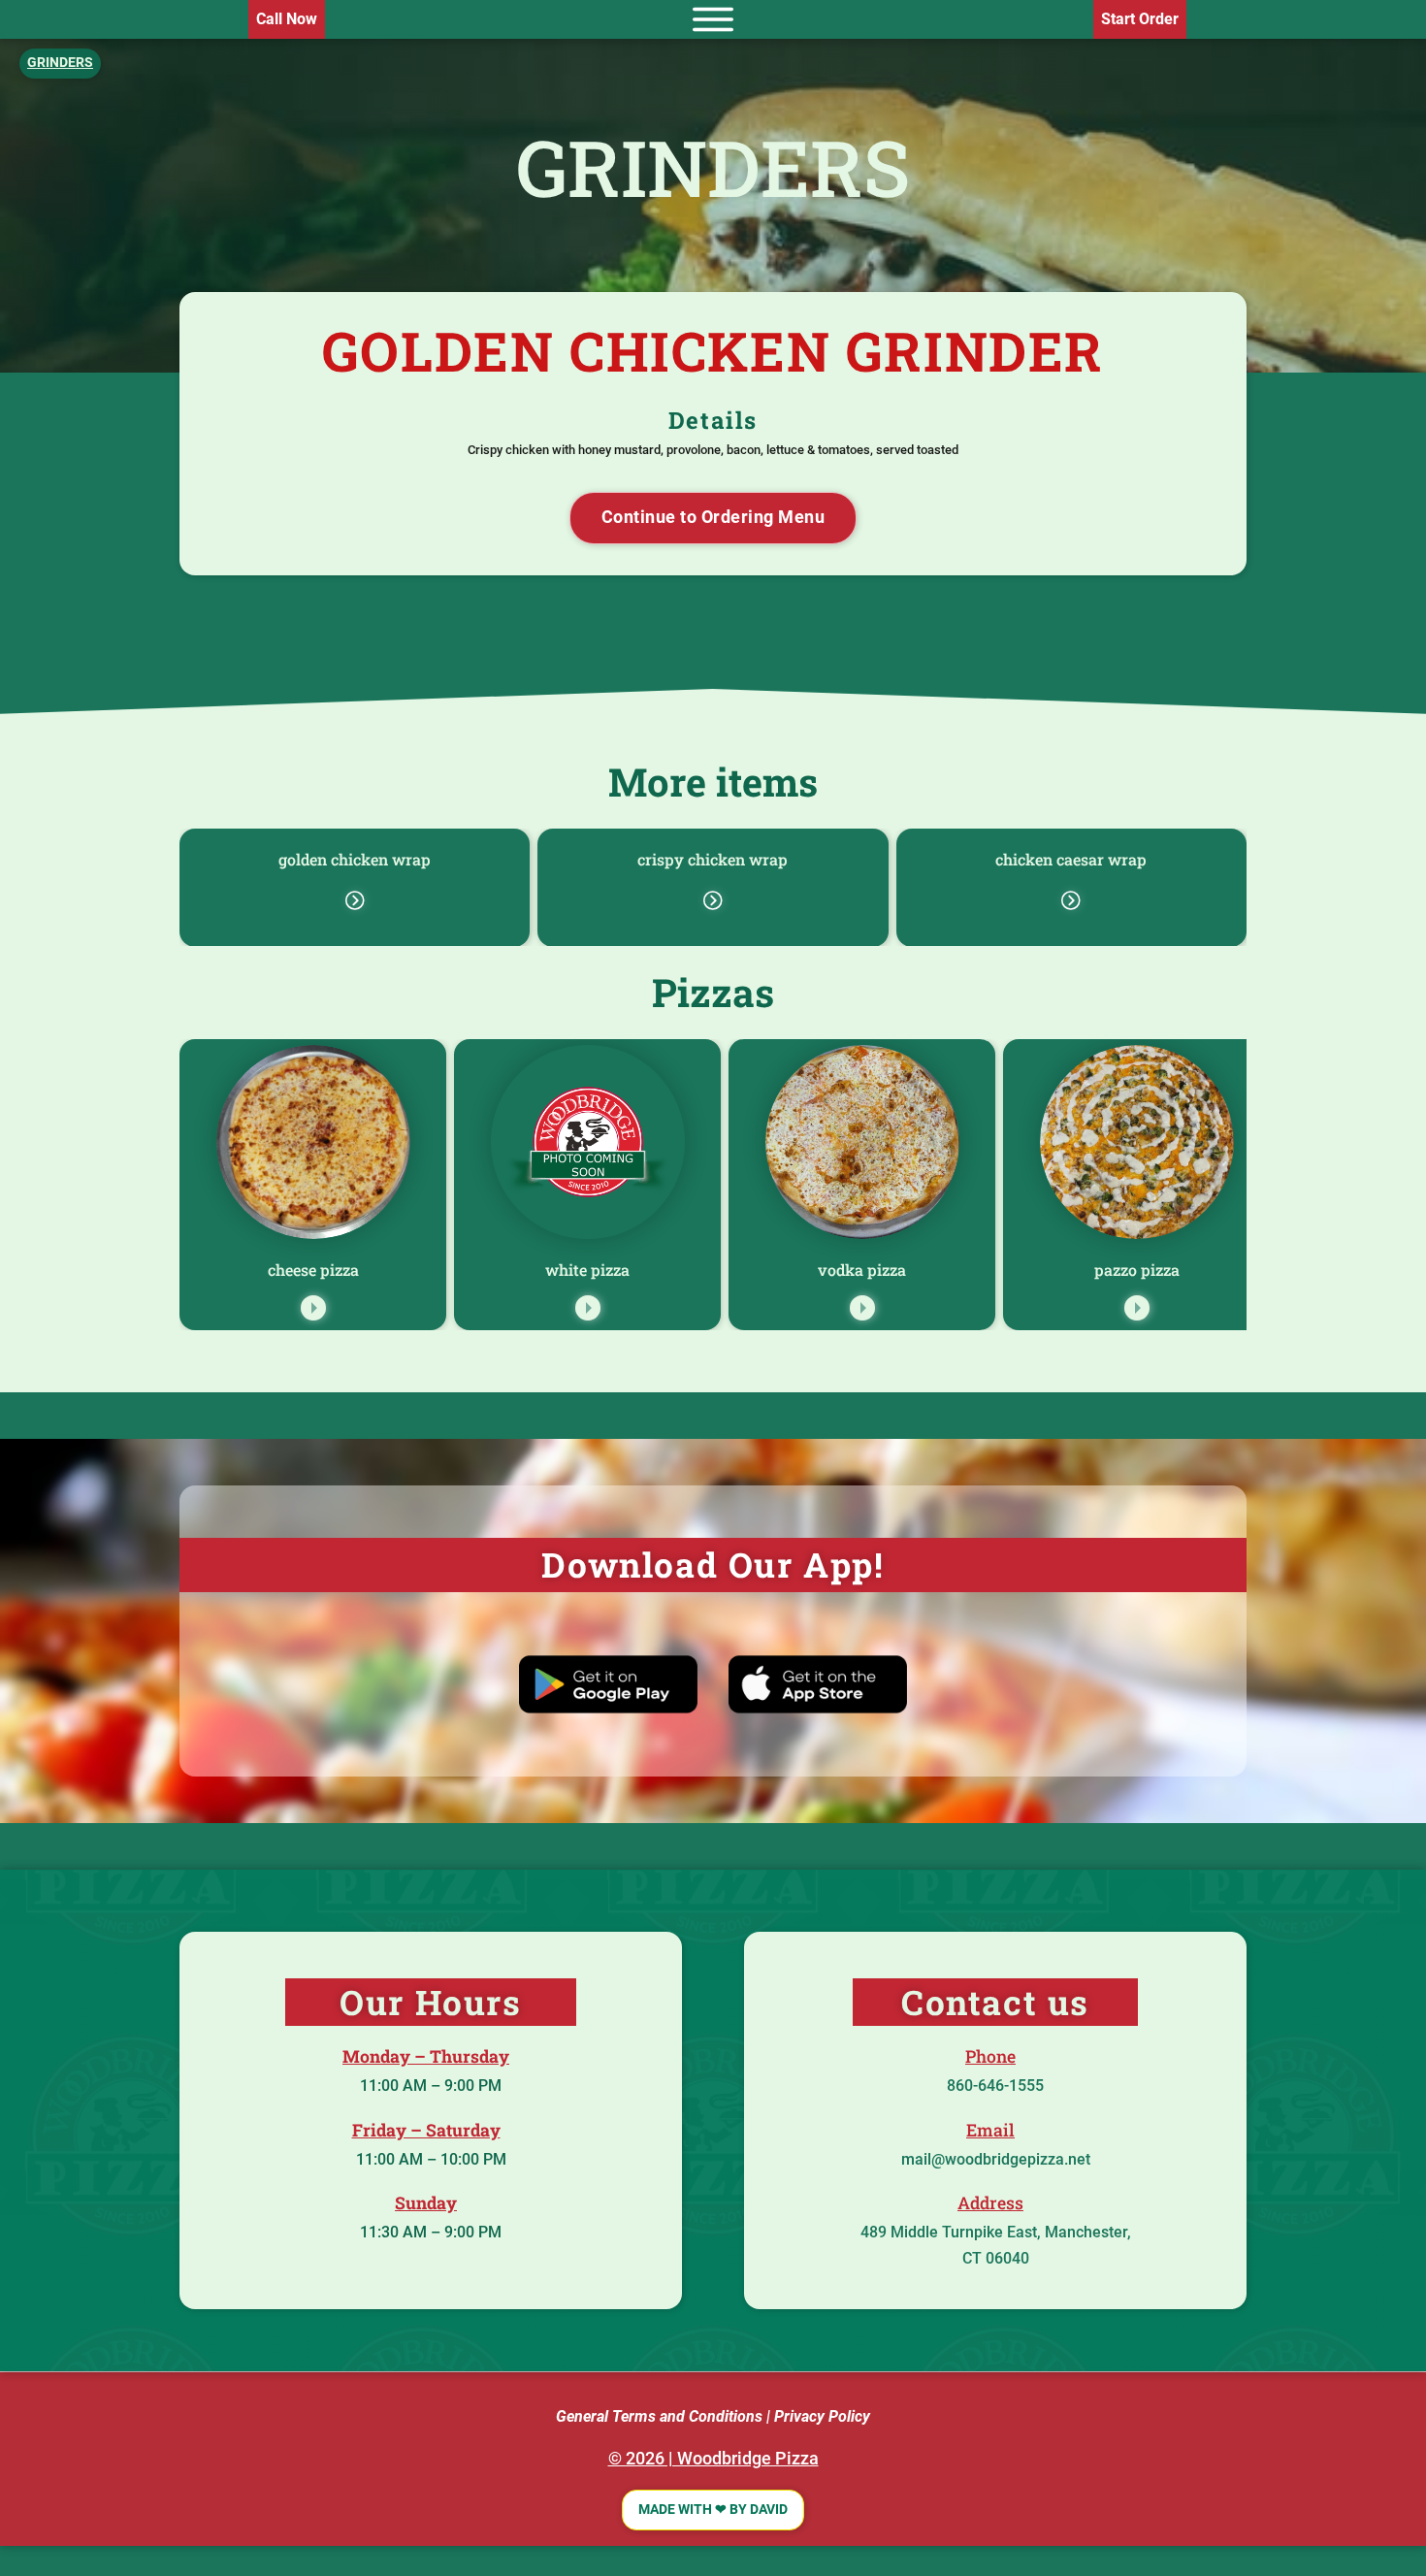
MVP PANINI (713, 859)
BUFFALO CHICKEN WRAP (356, 859)
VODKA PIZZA (862, 1270)
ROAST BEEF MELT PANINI (1072, 859)
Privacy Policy (822, 2416)
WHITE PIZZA (587, 1270)
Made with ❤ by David (713, 2510)
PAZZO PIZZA (1137, 1270)
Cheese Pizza (313, 1270)
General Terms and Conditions (659, 2416)
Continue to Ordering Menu (713, 517)
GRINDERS (713, 167)
